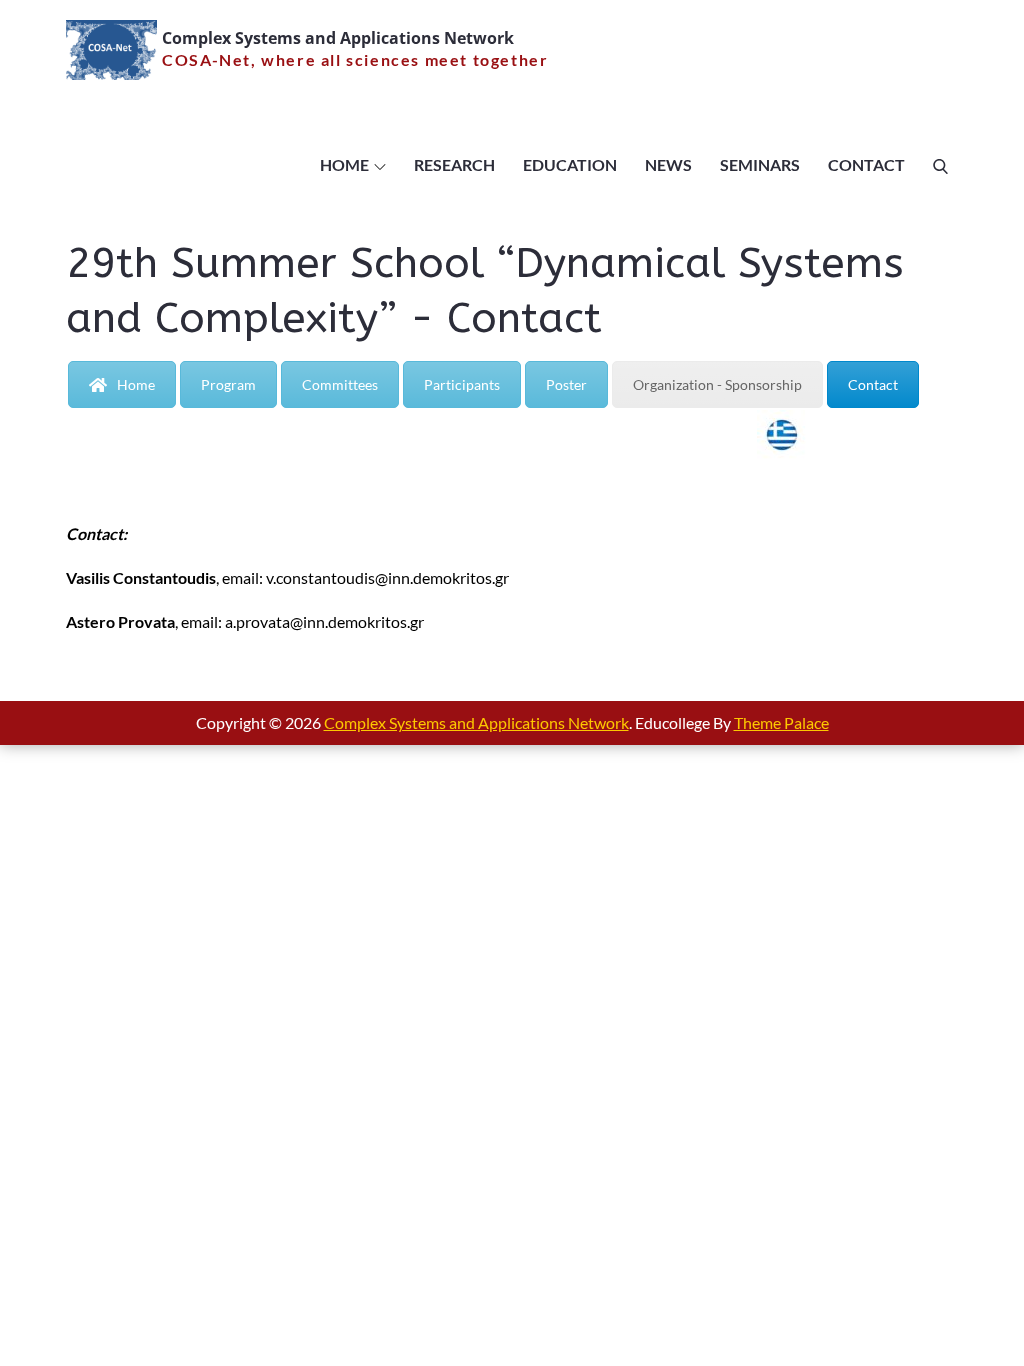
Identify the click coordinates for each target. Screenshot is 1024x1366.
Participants (462, 384)
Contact (866, 164)
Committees (340, 384)
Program (228, 384)
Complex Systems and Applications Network (338, 38)
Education (570, 164)
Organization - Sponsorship (717, 384)
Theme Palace (781, 722)
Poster (566, 384)
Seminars (760, 164)
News (668, 164)
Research (454, 164)
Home (344, 164)
